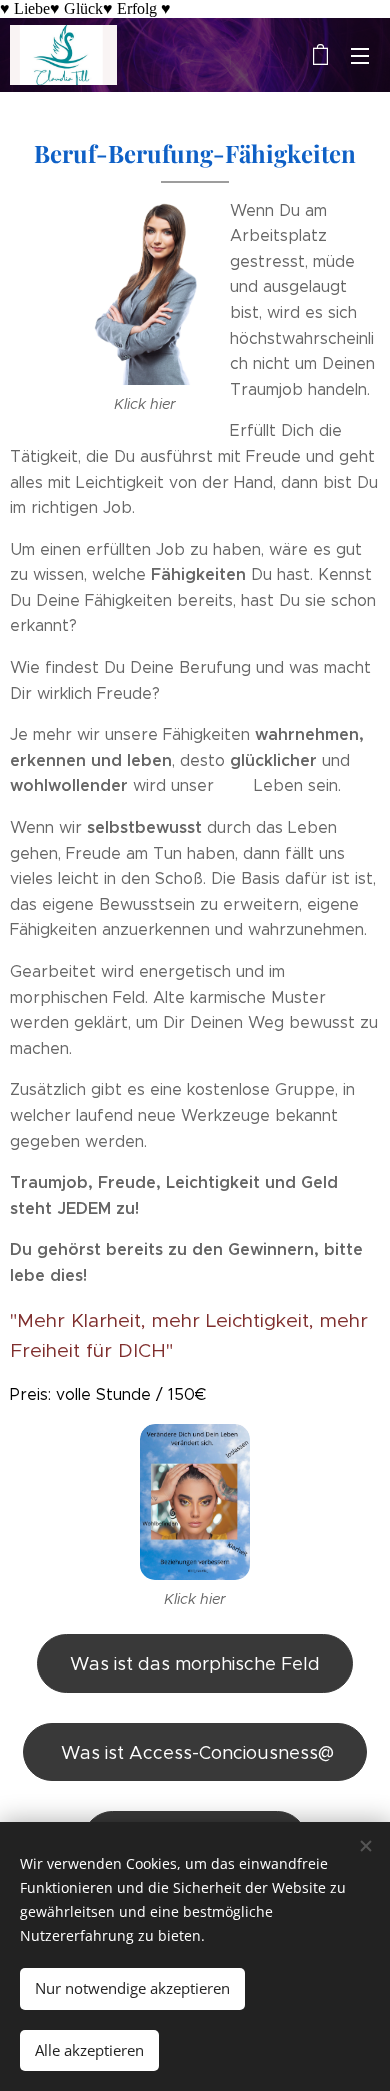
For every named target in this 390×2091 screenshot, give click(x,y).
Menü (360, 55)
